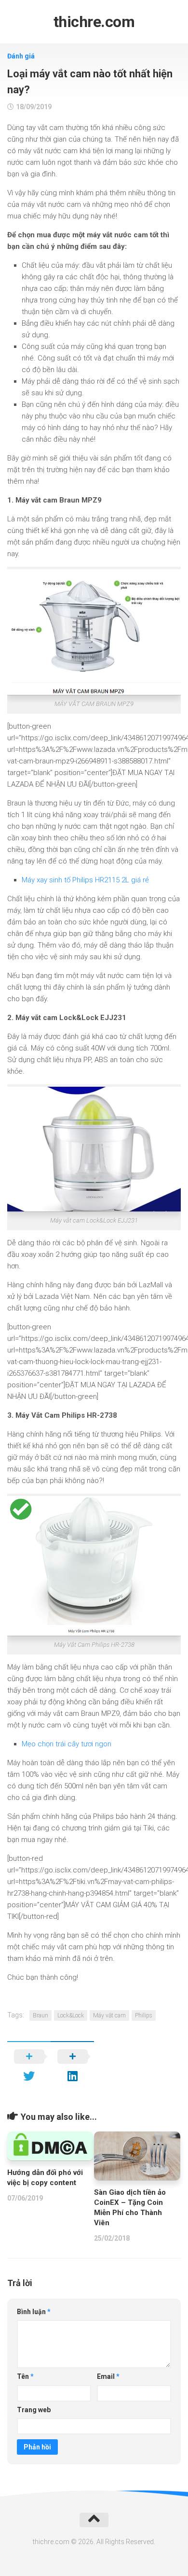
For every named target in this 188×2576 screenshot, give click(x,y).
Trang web (34, 2410)
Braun (40, 2015)
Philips (144, 2015)
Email (108, 2376)
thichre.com (94, 22)
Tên (25, 2376)
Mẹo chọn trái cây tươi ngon (67, 1744)
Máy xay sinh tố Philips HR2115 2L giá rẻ (85, 880)
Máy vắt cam (109, 2015)
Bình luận (34, 2312)
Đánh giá (21, 56)
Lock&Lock (71, 2015)
